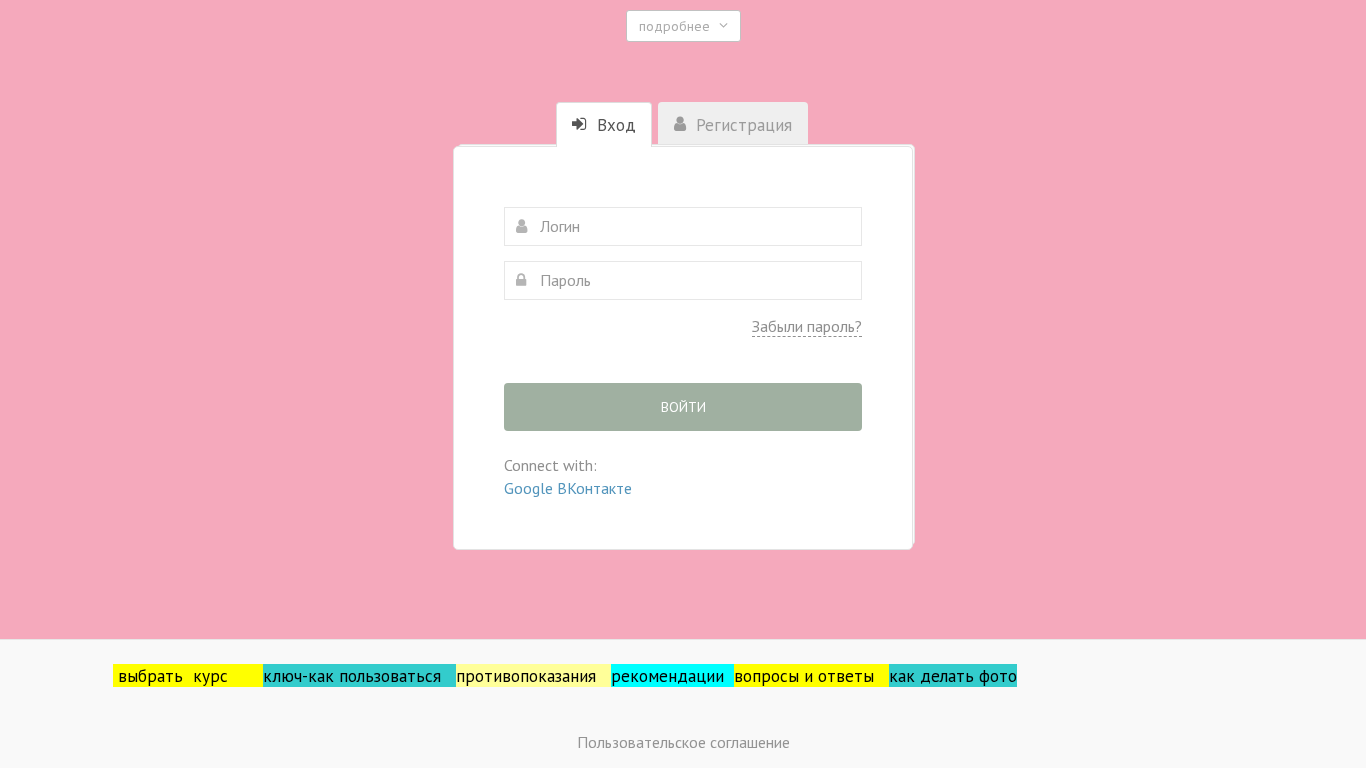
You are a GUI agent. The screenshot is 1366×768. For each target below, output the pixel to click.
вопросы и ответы (811, 675)
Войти (683, 407)
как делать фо (944, 675)
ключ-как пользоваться (359, 675)
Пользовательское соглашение (683, 742)
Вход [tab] (614, 125)
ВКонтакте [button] (594, 488)
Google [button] (530, 488)
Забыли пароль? (807, 326)
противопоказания (533, 675)
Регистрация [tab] (741, 125)
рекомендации (672, 675)
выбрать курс (190, 675)
